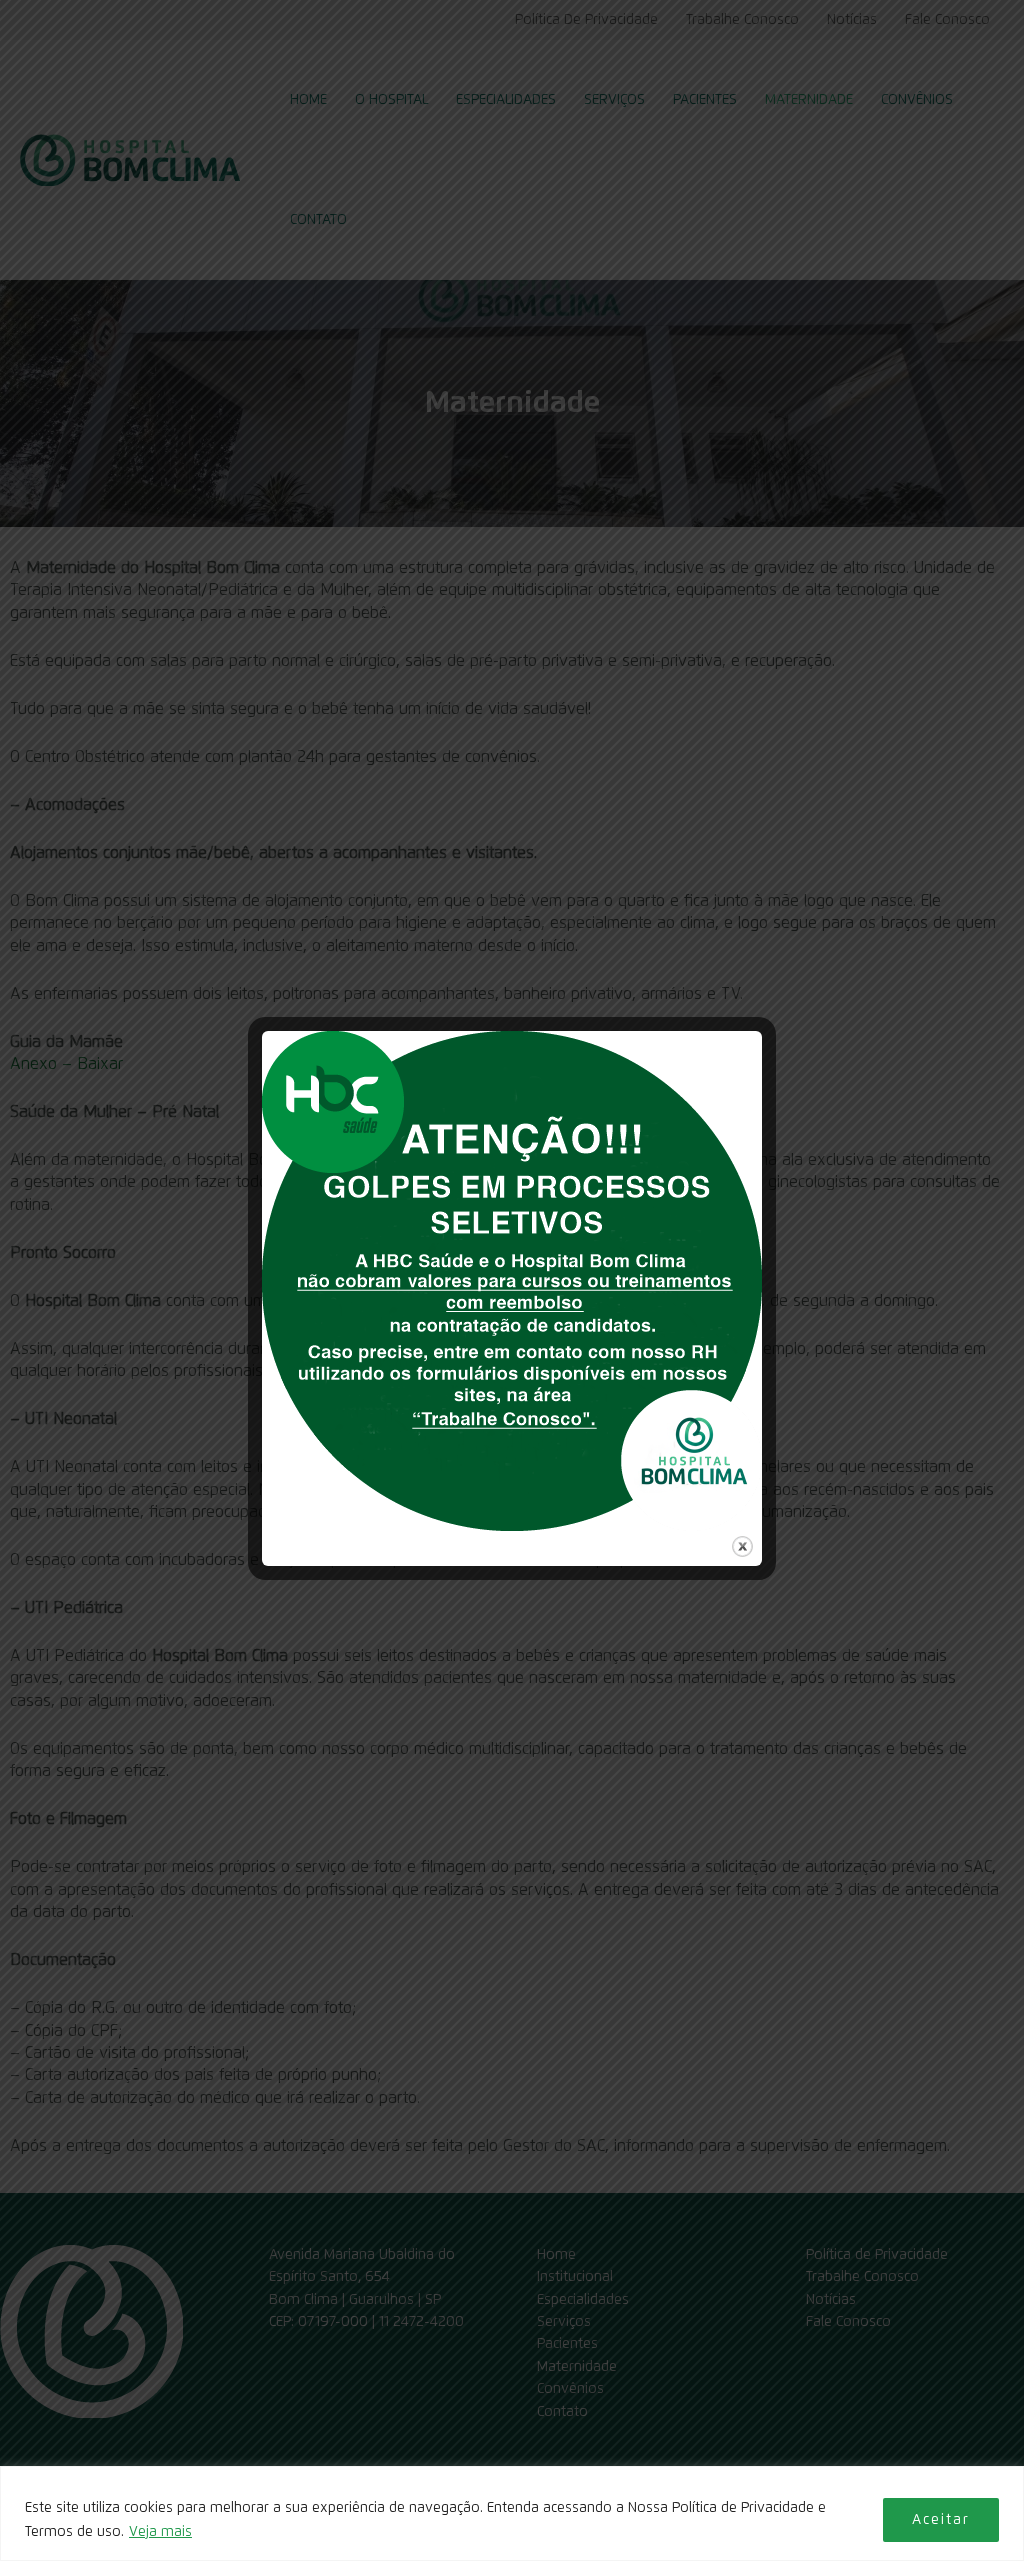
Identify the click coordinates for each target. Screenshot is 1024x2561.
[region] (512, 2513)
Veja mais (160, 2532)
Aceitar (941, 2520)
